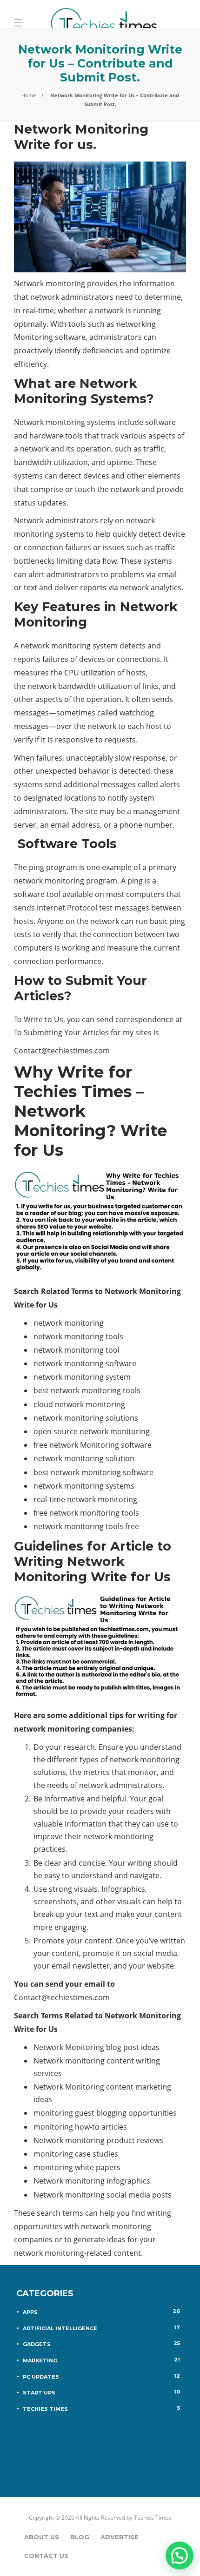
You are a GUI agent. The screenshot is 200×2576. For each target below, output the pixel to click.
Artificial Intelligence (101, 2328)
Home (29, 95)
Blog (80, 2537)
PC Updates (101, 2376)
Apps (101, 2312)
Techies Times (101, 2408)
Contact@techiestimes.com (62, 1051)
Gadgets (101, 2344)
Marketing (101, 2360)
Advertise (120, 2537)
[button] (180, 2556)
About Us (42, 2537)
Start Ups (101, 2392)
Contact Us (46, 2556)
